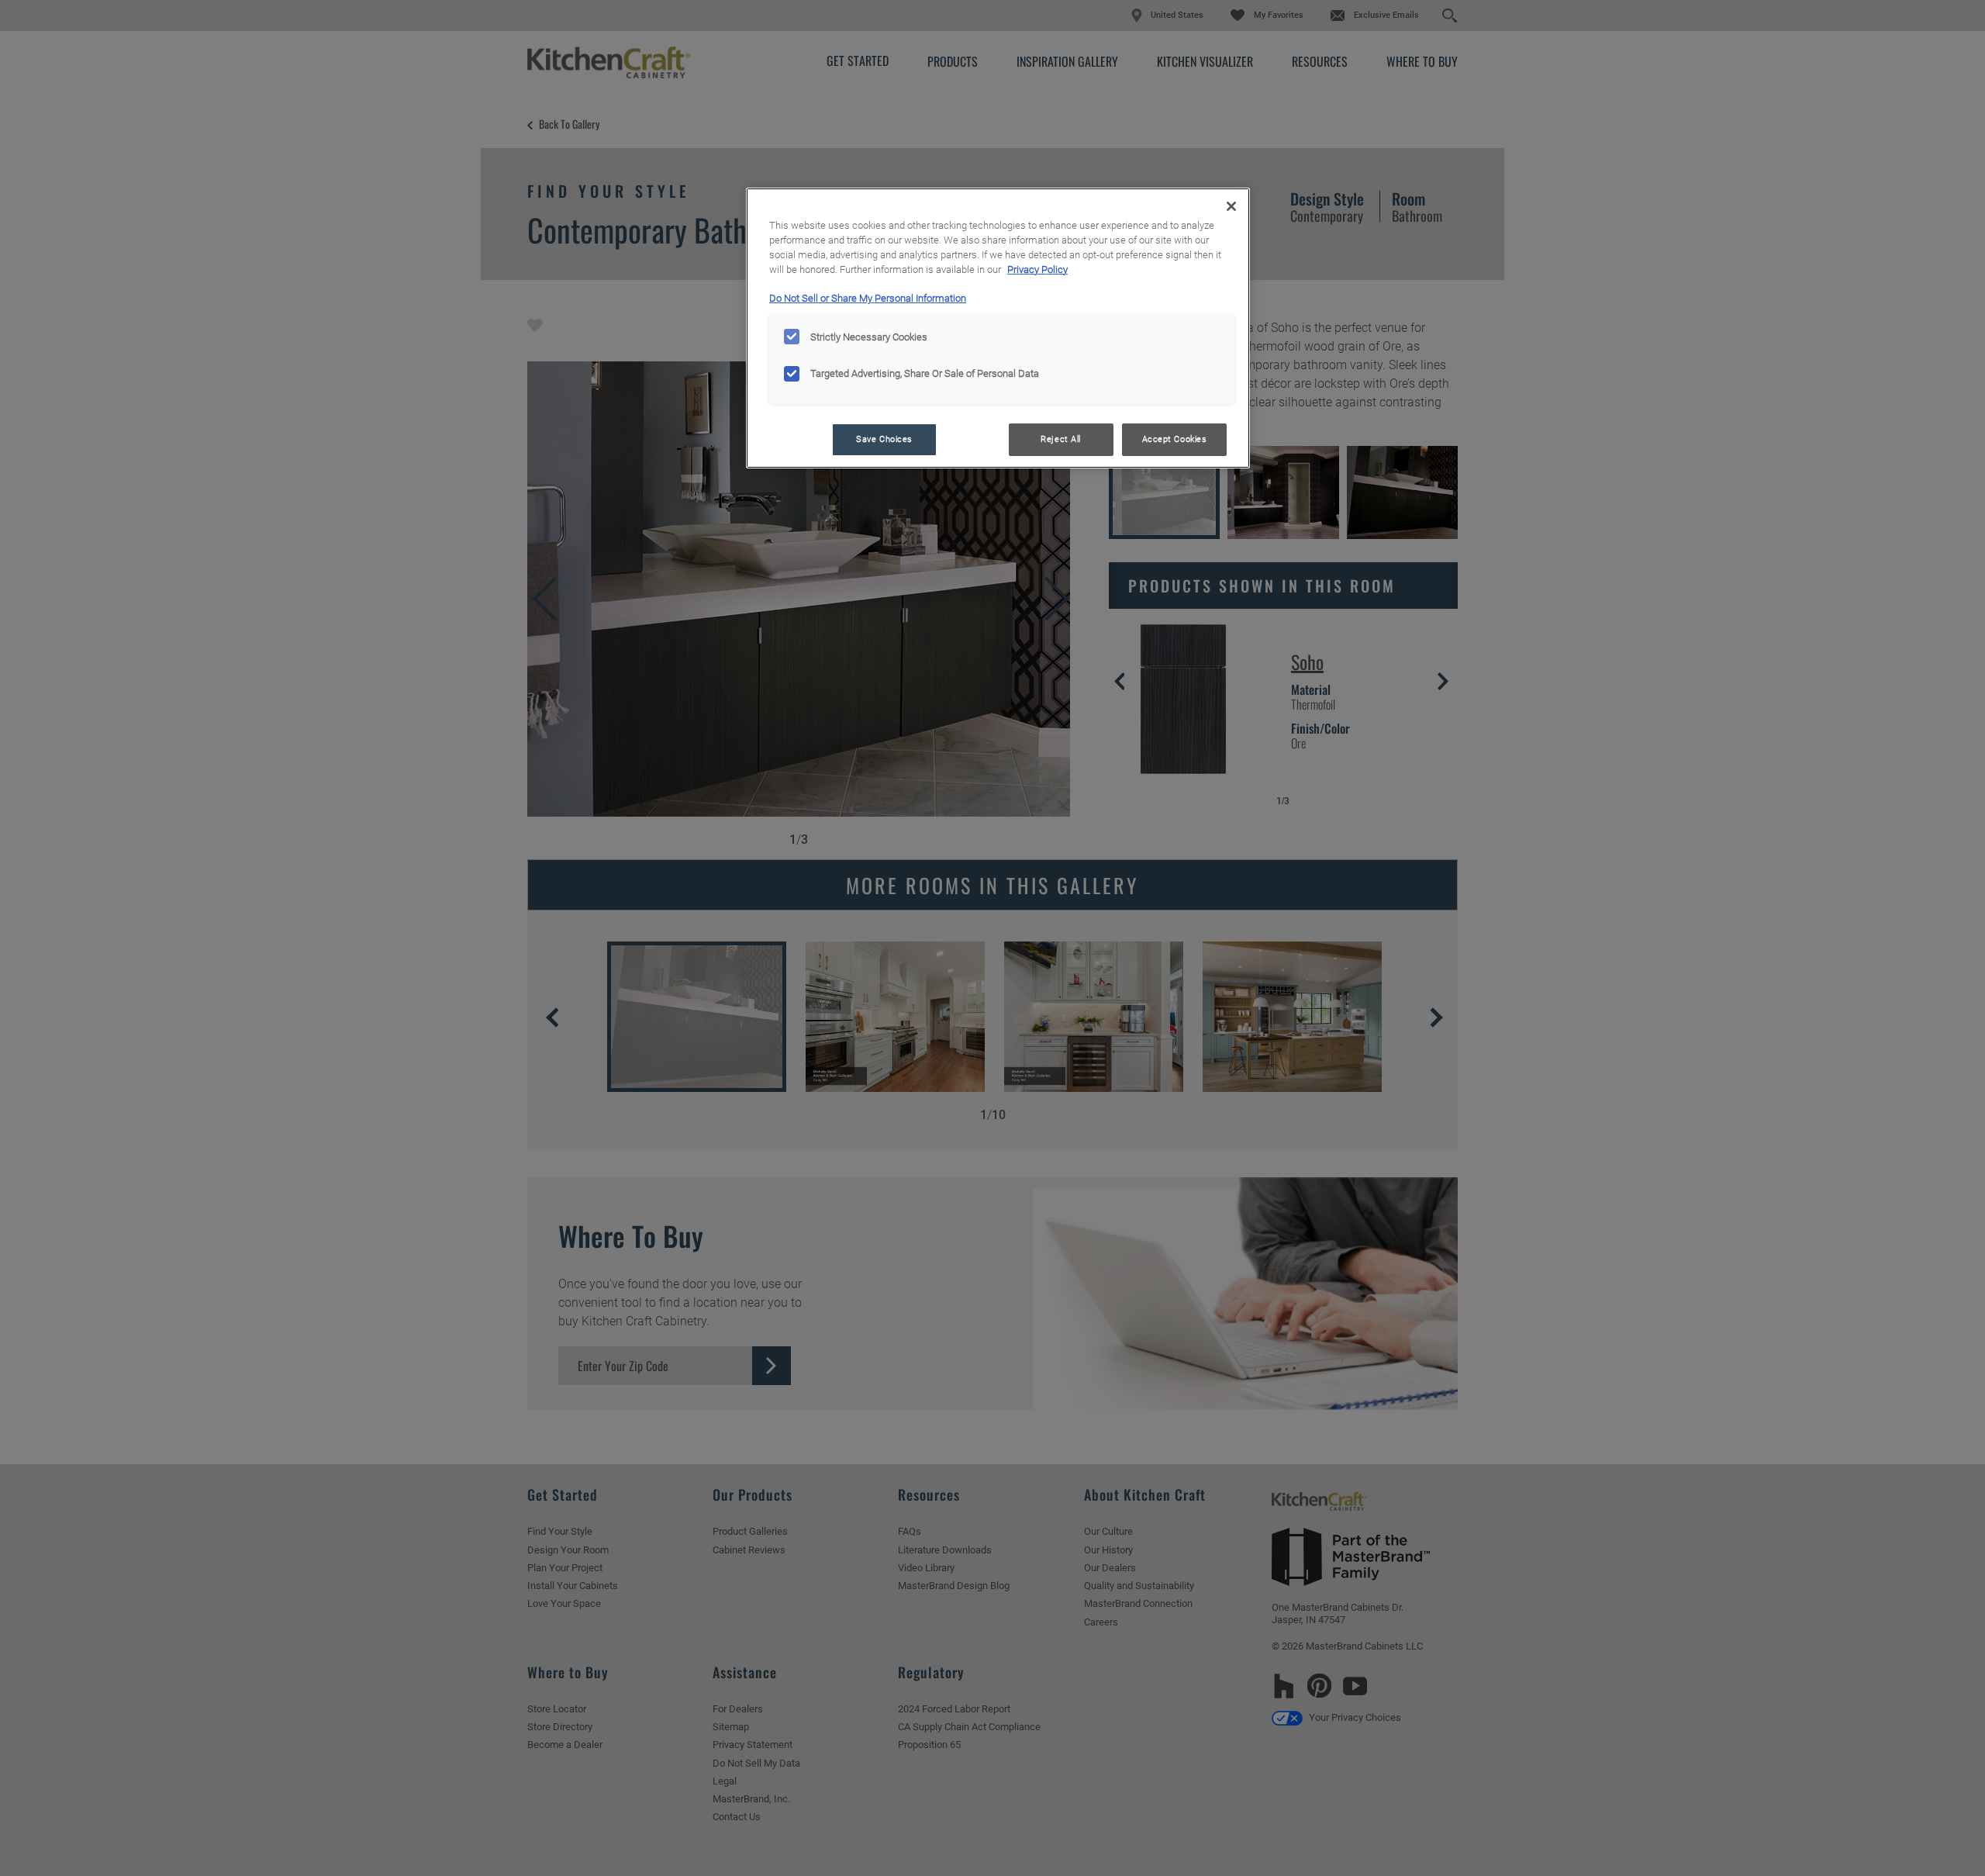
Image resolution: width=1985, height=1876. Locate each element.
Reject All (1061, 439)
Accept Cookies (1175, 439)
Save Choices (884, 439)
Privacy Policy (1037, 269)
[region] (998, 328)
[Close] (1231, 206)
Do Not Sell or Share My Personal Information (868, 298)
